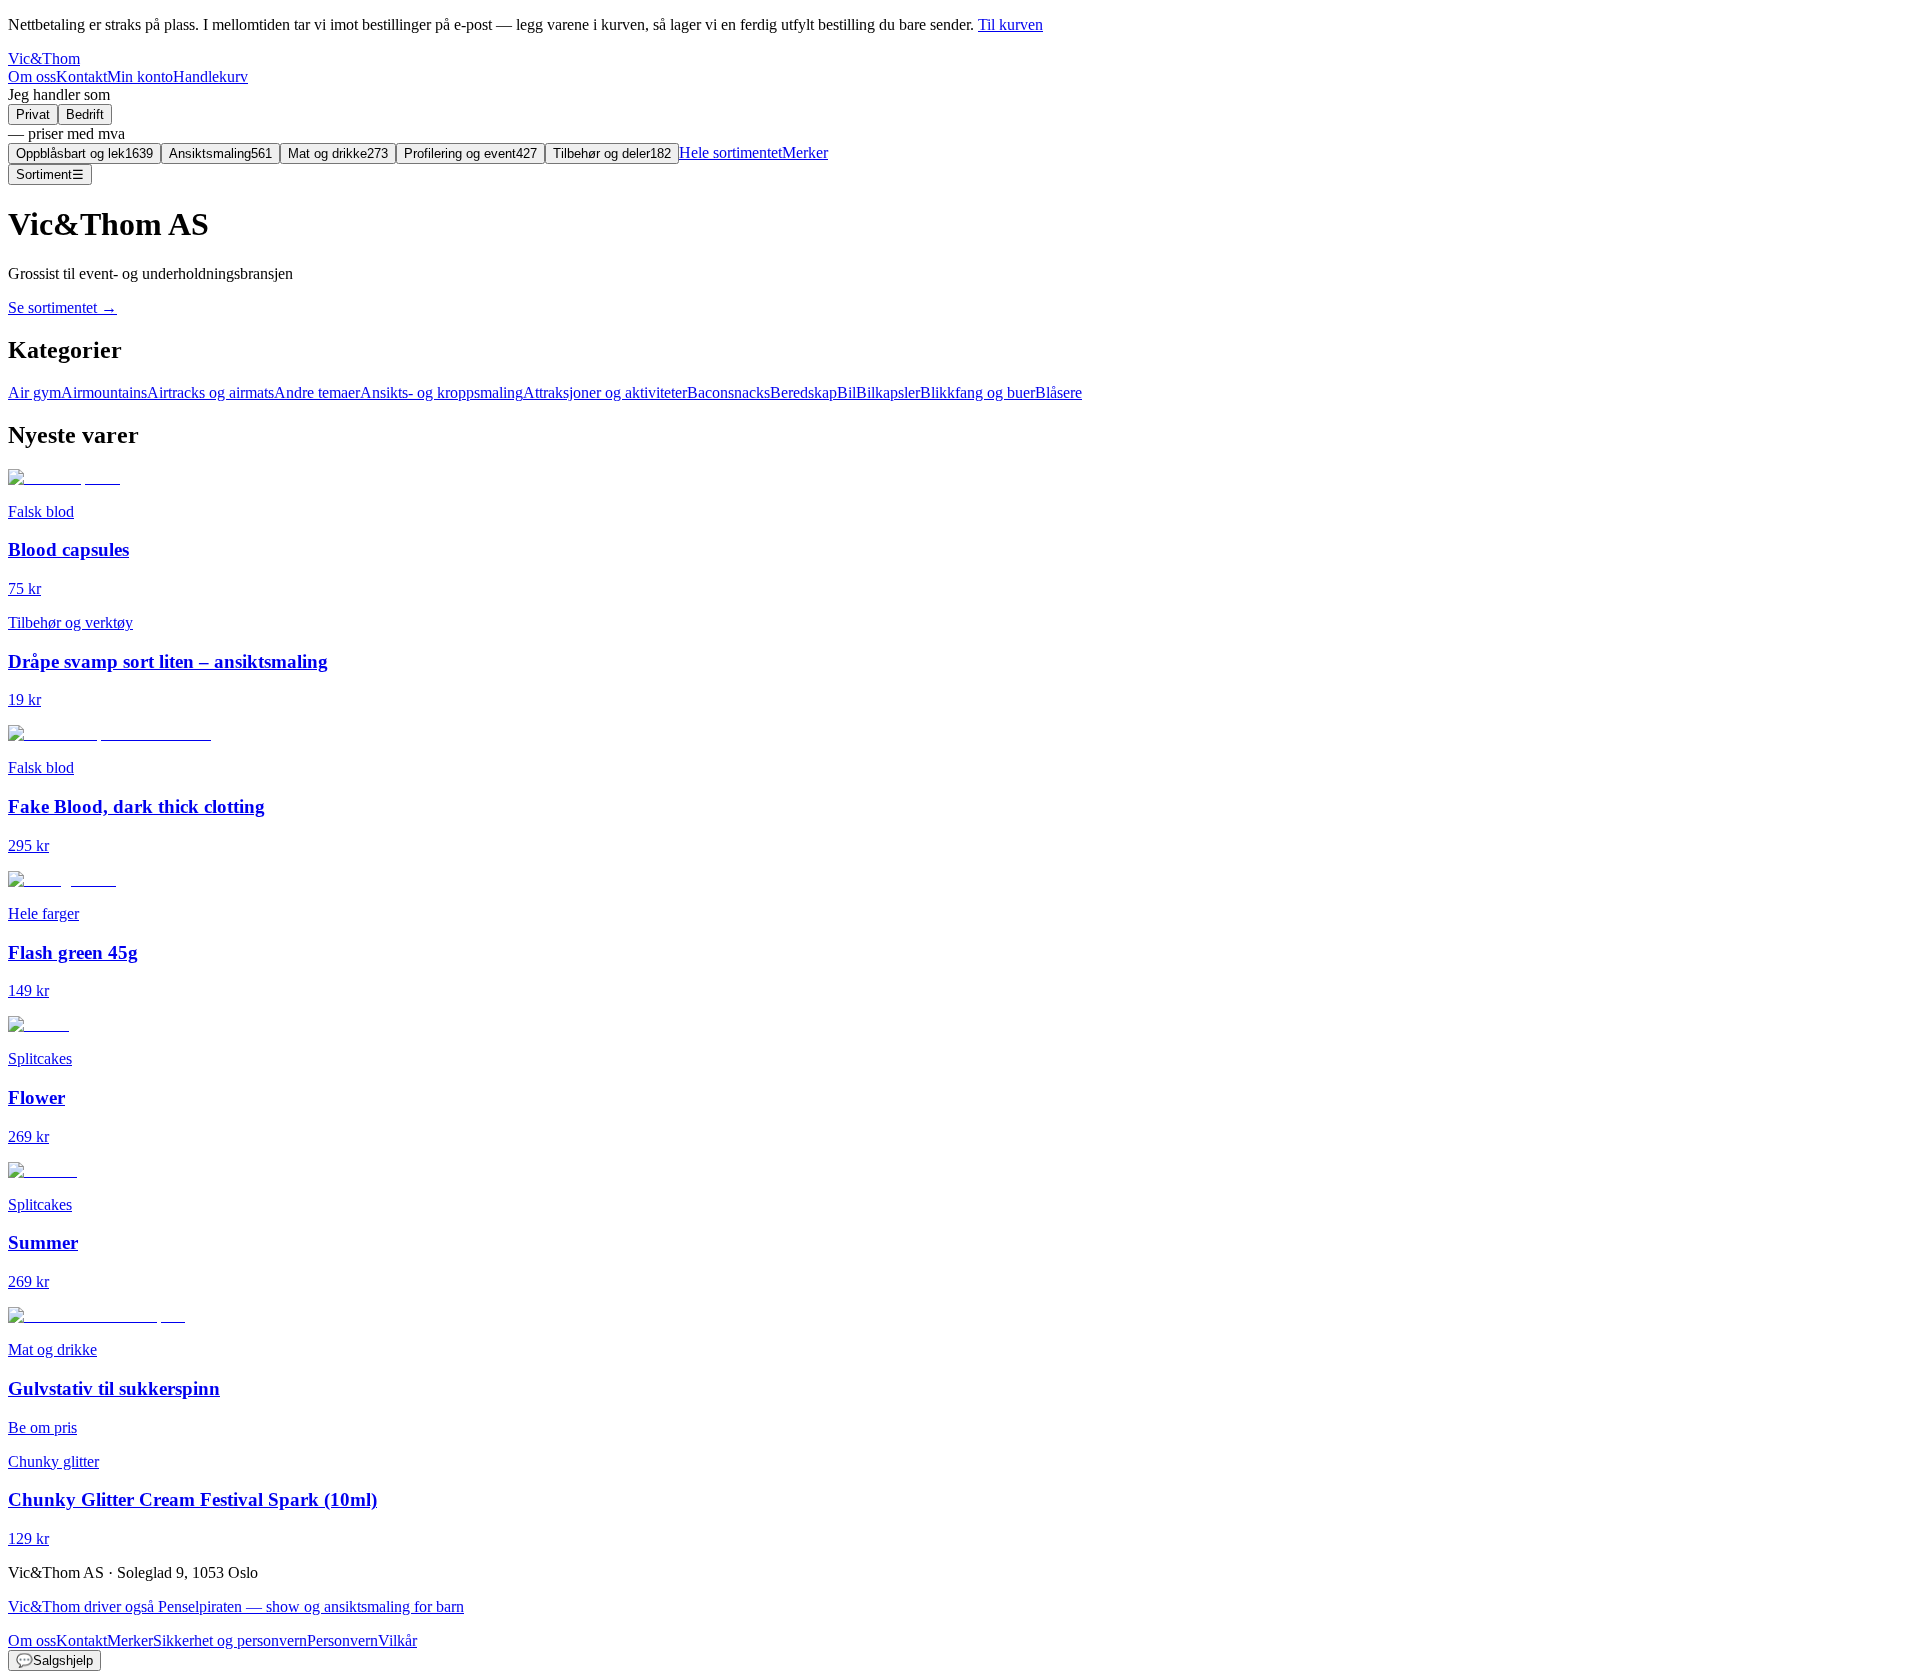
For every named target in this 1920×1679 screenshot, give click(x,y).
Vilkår (397, 1640)
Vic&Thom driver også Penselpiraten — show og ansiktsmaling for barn (236, 1606)
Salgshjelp (54, 1660)
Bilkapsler (888, 392)
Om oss (32, 76)
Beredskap (803, 392)
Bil (846, 392)
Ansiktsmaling (220, 153)
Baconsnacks (728, 392)
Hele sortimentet (730, 152)
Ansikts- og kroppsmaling (441, 392)
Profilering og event (470, 153)
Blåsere (1058, 392)
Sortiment (50, 174)
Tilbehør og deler (612, 153)
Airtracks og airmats (210, 392)
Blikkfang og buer (977, 392)
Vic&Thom (44, 58)
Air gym (34, 392)
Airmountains (104, 392)
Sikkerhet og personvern (230, 1640)
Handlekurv (210, 76)
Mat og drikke (338, 153)
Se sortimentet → (62, 307)
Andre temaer (317, 392)
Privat (33, 114)
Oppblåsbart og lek (84, 153)
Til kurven (1010, 24)
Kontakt (81, 76)
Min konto (140, 76)
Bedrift (85, 114)
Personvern (342, 1640)
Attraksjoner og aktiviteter (605, 392)
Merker (805, 152)
